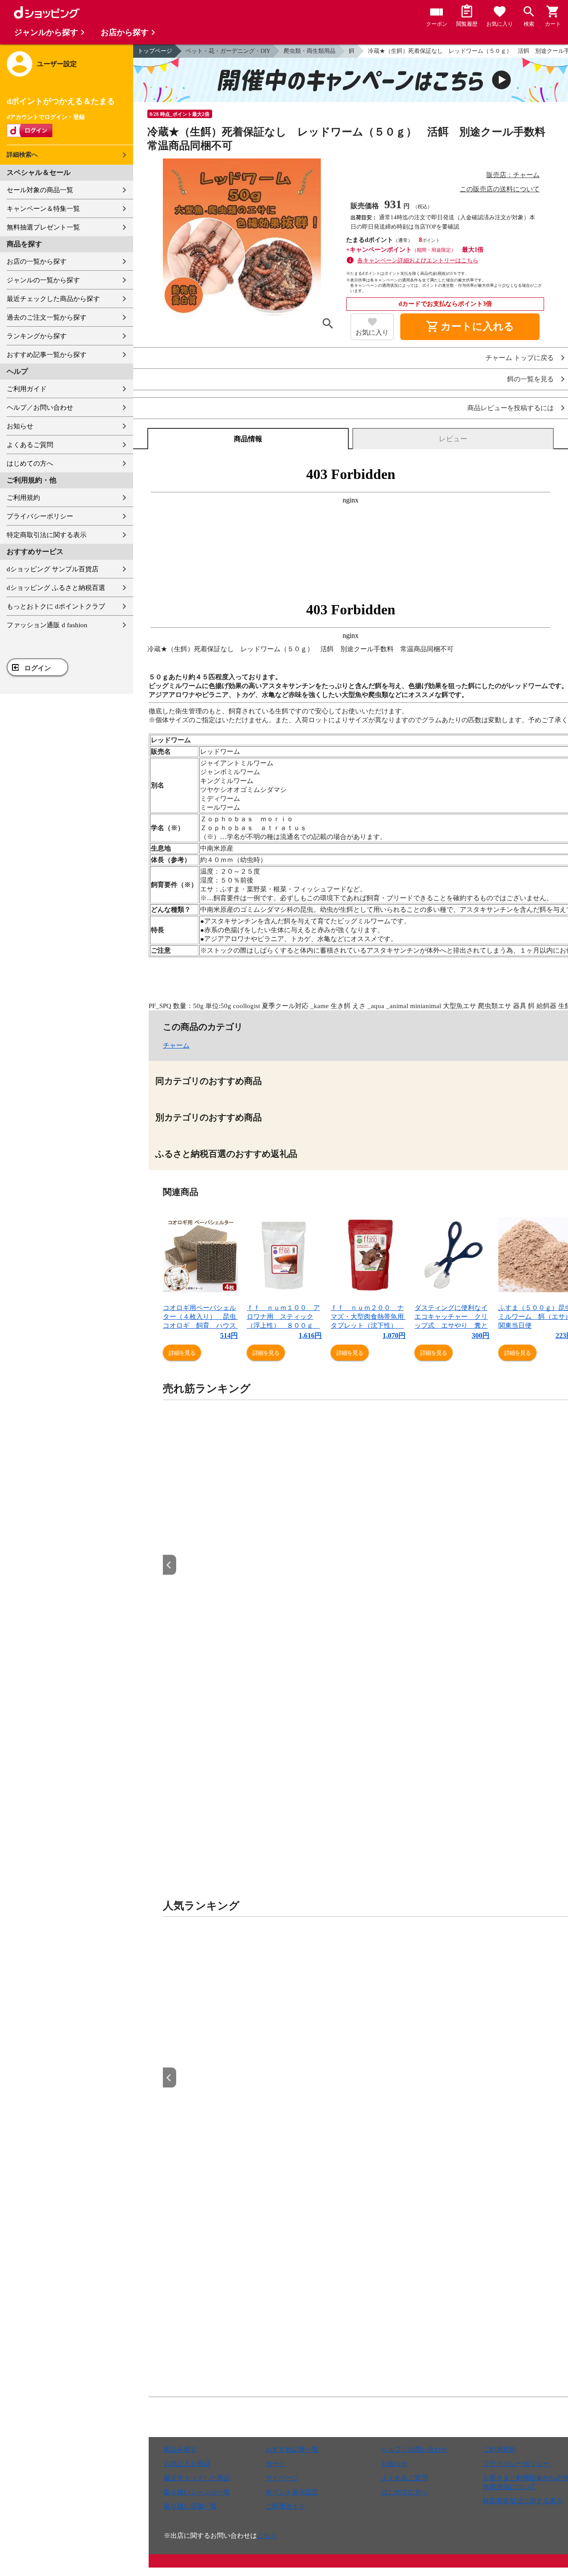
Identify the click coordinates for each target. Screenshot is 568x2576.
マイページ (282, 2478)
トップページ (155, 51)
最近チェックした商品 (197, 2478)
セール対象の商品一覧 (40, 190)
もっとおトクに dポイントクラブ (56, 606)
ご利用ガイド (27, 389)
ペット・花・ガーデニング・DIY (228, 51)
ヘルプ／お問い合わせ (40, 408)
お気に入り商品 (187, 2464)
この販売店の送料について (500, 189)
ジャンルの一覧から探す (43, 280)
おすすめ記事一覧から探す (47, 355)
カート (275, 2464)
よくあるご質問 (30, 445)
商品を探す (180, 2449)
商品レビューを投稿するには (511, 408)
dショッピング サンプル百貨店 (53, 569)
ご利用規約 (23, 498)
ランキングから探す (37, 336)
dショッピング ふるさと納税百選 (56, 588)
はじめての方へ (30, 463)
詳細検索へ (22, 155)
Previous (170, 1565)
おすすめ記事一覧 (292, 2449)
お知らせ (20, 426)
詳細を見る (182, 1353)
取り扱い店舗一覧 (190, 2506)
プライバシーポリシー (40, 516)
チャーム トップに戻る (520, 358)
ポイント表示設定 (292, 2492)
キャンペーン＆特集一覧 (43, 209)
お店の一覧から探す (37, 261)
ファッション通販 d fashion (47, 625)
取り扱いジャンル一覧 (197, 2492)
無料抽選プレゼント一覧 (43, 227)
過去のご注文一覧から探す (47, 317)
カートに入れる (470, 327)
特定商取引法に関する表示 (47, 535)
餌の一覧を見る (531, 379)
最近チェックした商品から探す (53, 299)
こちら (267, 2536)
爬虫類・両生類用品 (310, 51)
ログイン (38, 668)
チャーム (176, 1045)
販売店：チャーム (513, 175)
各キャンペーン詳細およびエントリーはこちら (418, 260)
